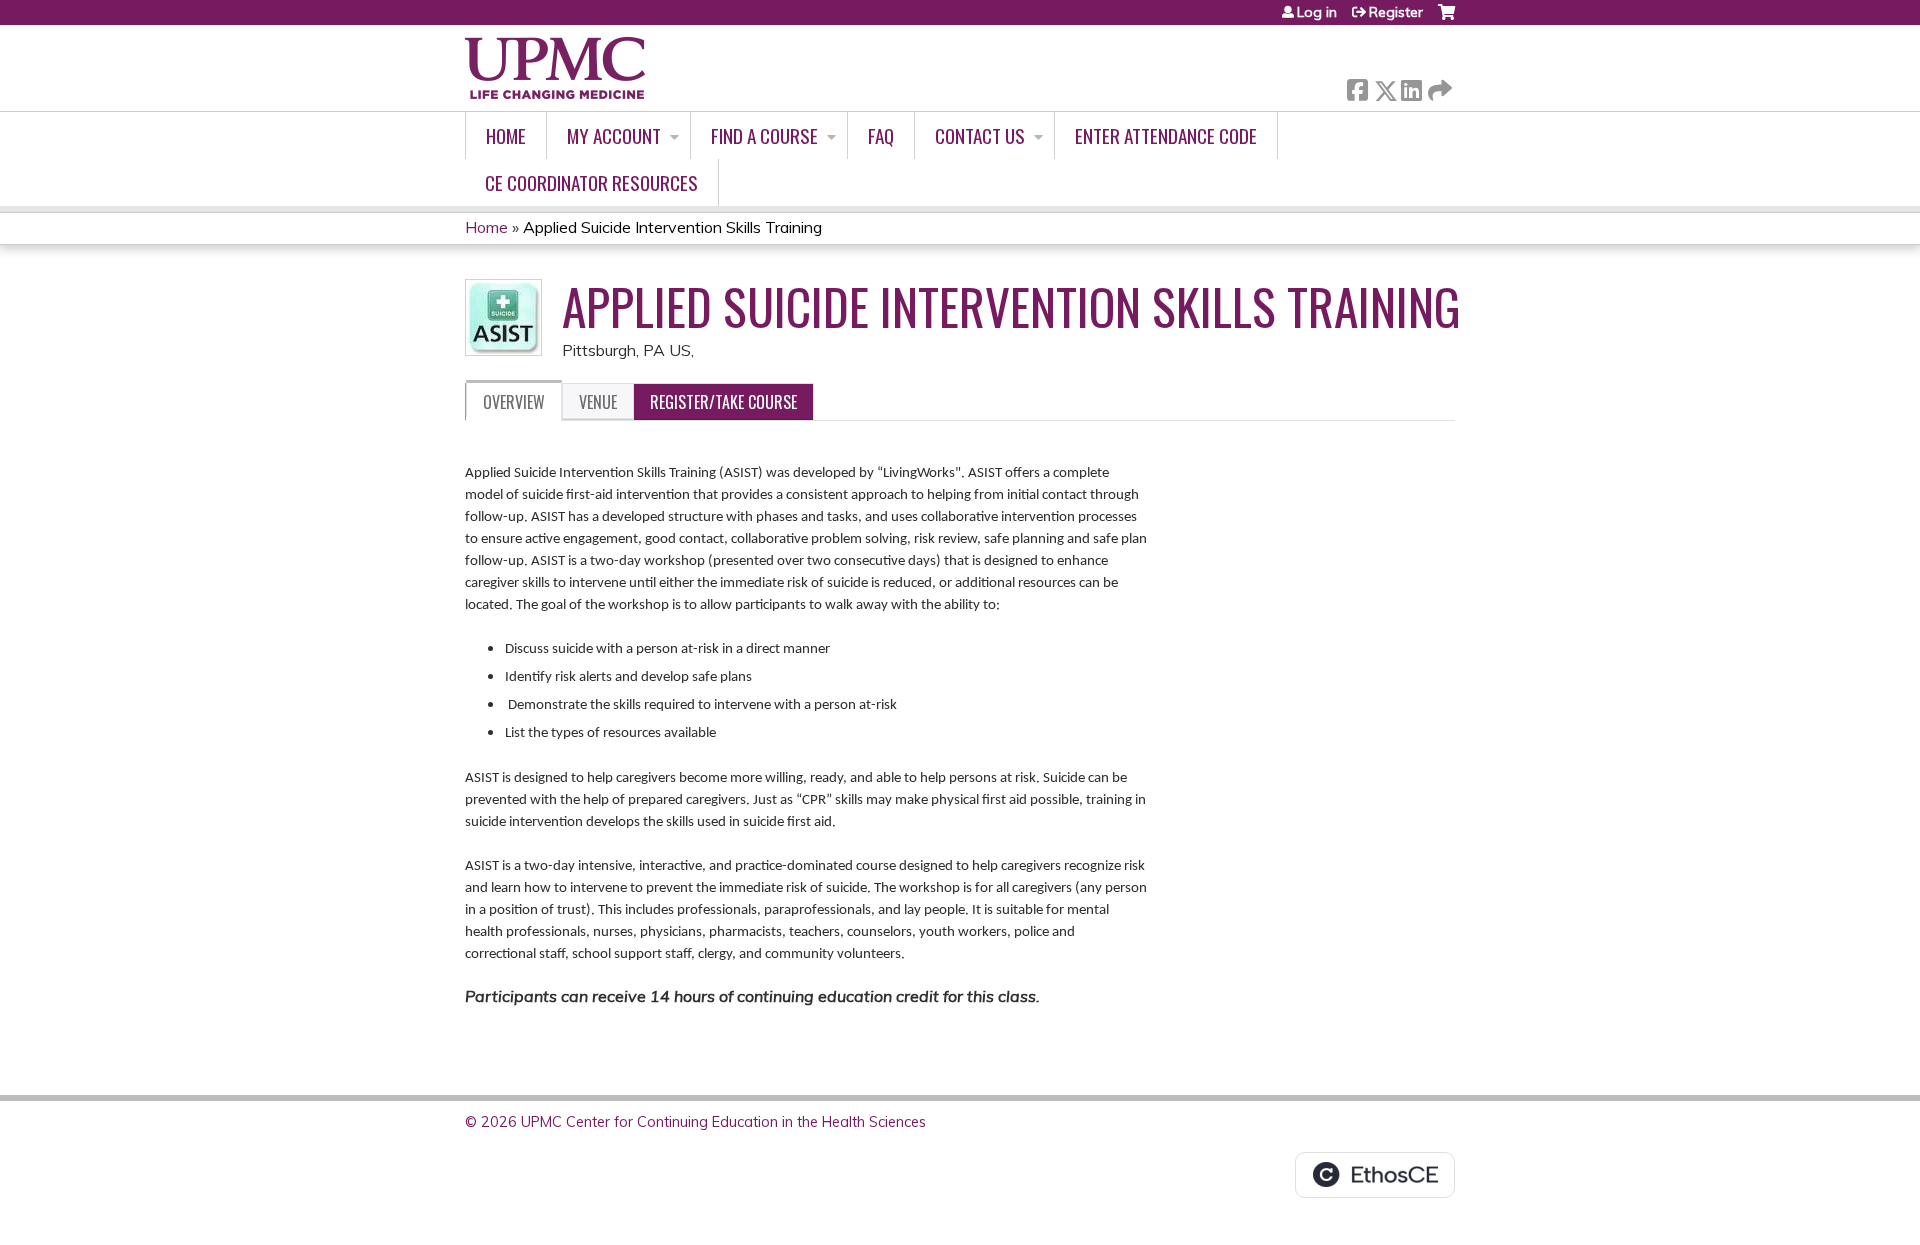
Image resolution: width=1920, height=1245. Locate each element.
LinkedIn (1411, 86)
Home (506, 135)
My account (614, 135)
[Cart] (1446, 19)
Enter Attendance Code (1166, 135)
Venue (598, 402)
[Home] (555, 68)
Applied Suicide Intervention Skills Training (672, 227)
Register (1396, 12)
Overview (514, 402)
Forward (1438, 85)
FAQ (881, 135)
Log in (1317, 12)
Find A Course (764, 135)
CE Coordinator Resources (591, 182)
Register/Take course (723, 402)
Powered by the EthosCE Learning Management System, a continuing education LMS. (1375, 1175)
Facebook (1357, 86)
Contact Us (980, 135)
